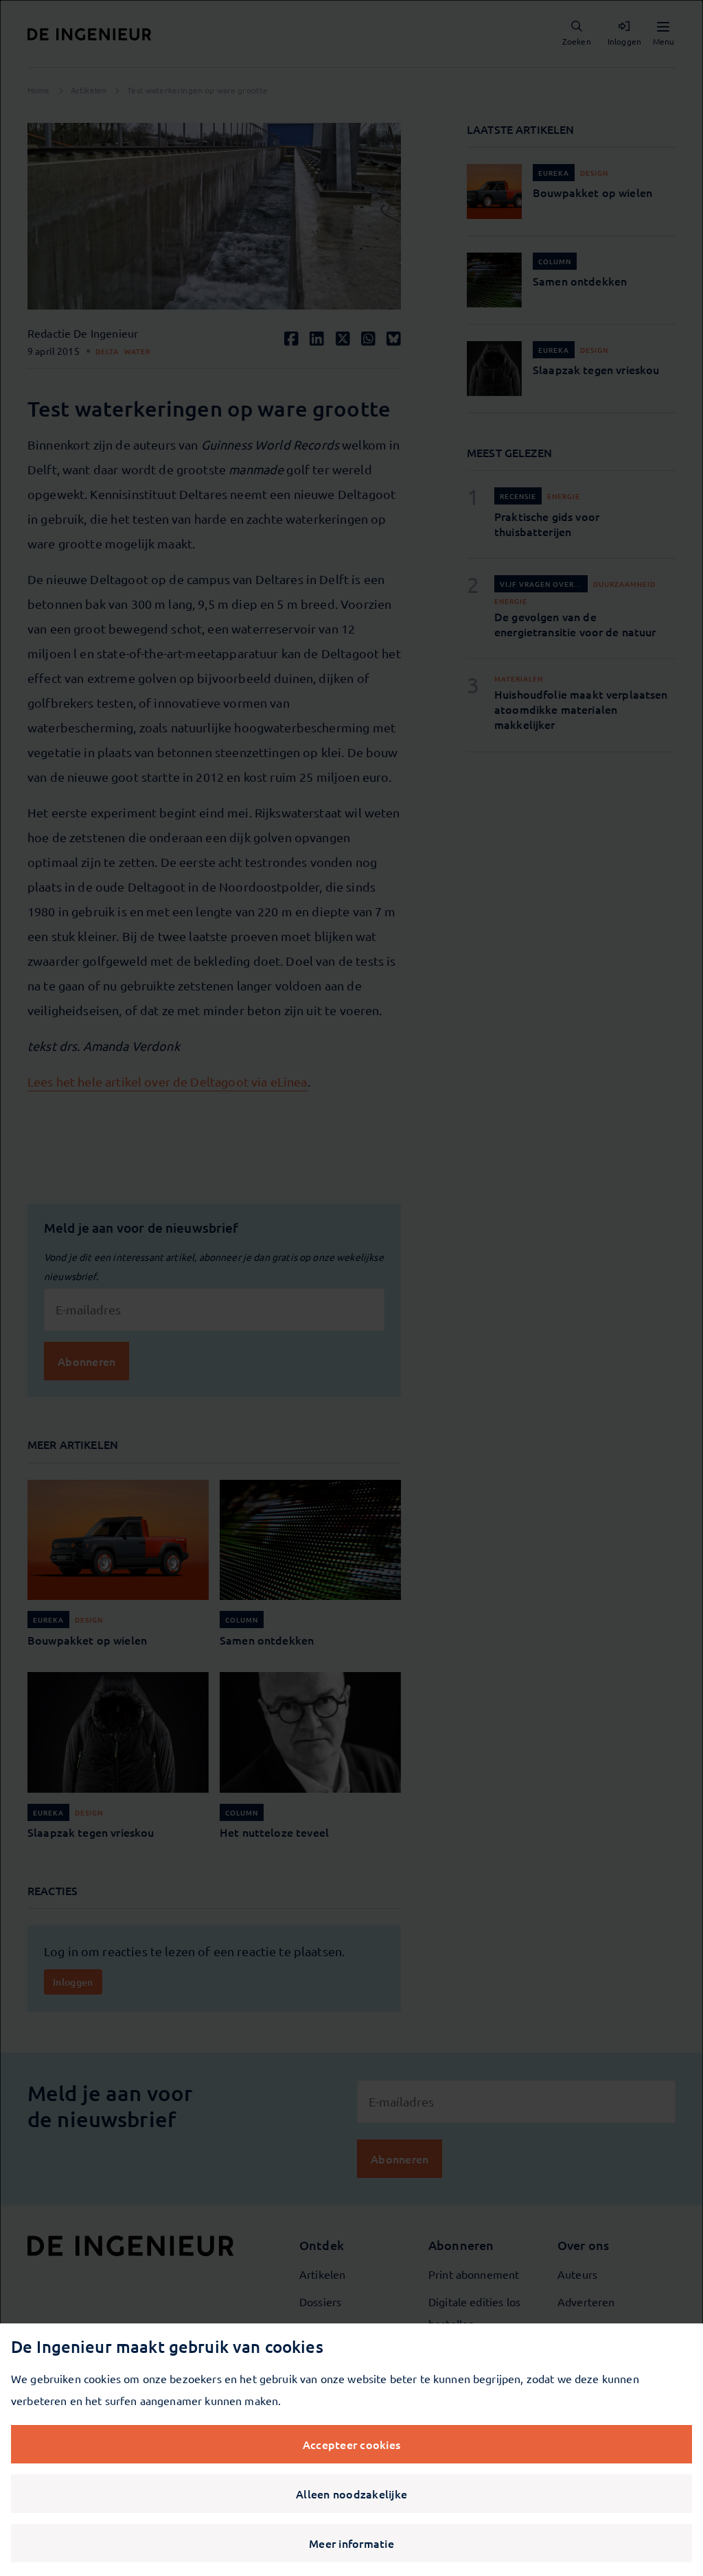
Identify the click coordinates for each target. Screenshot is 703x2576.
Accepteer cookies (351, 2444)
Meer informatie (351, 2543)
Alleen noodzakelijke (351, 2494)
